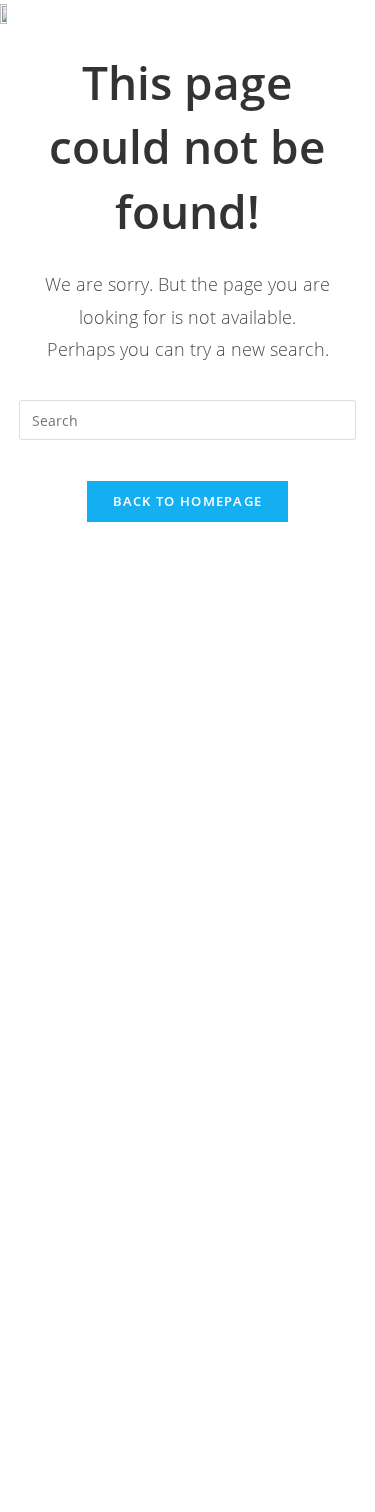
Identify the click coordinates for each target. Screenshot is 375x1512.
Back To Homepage (188, 501)
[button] (328, 26)
